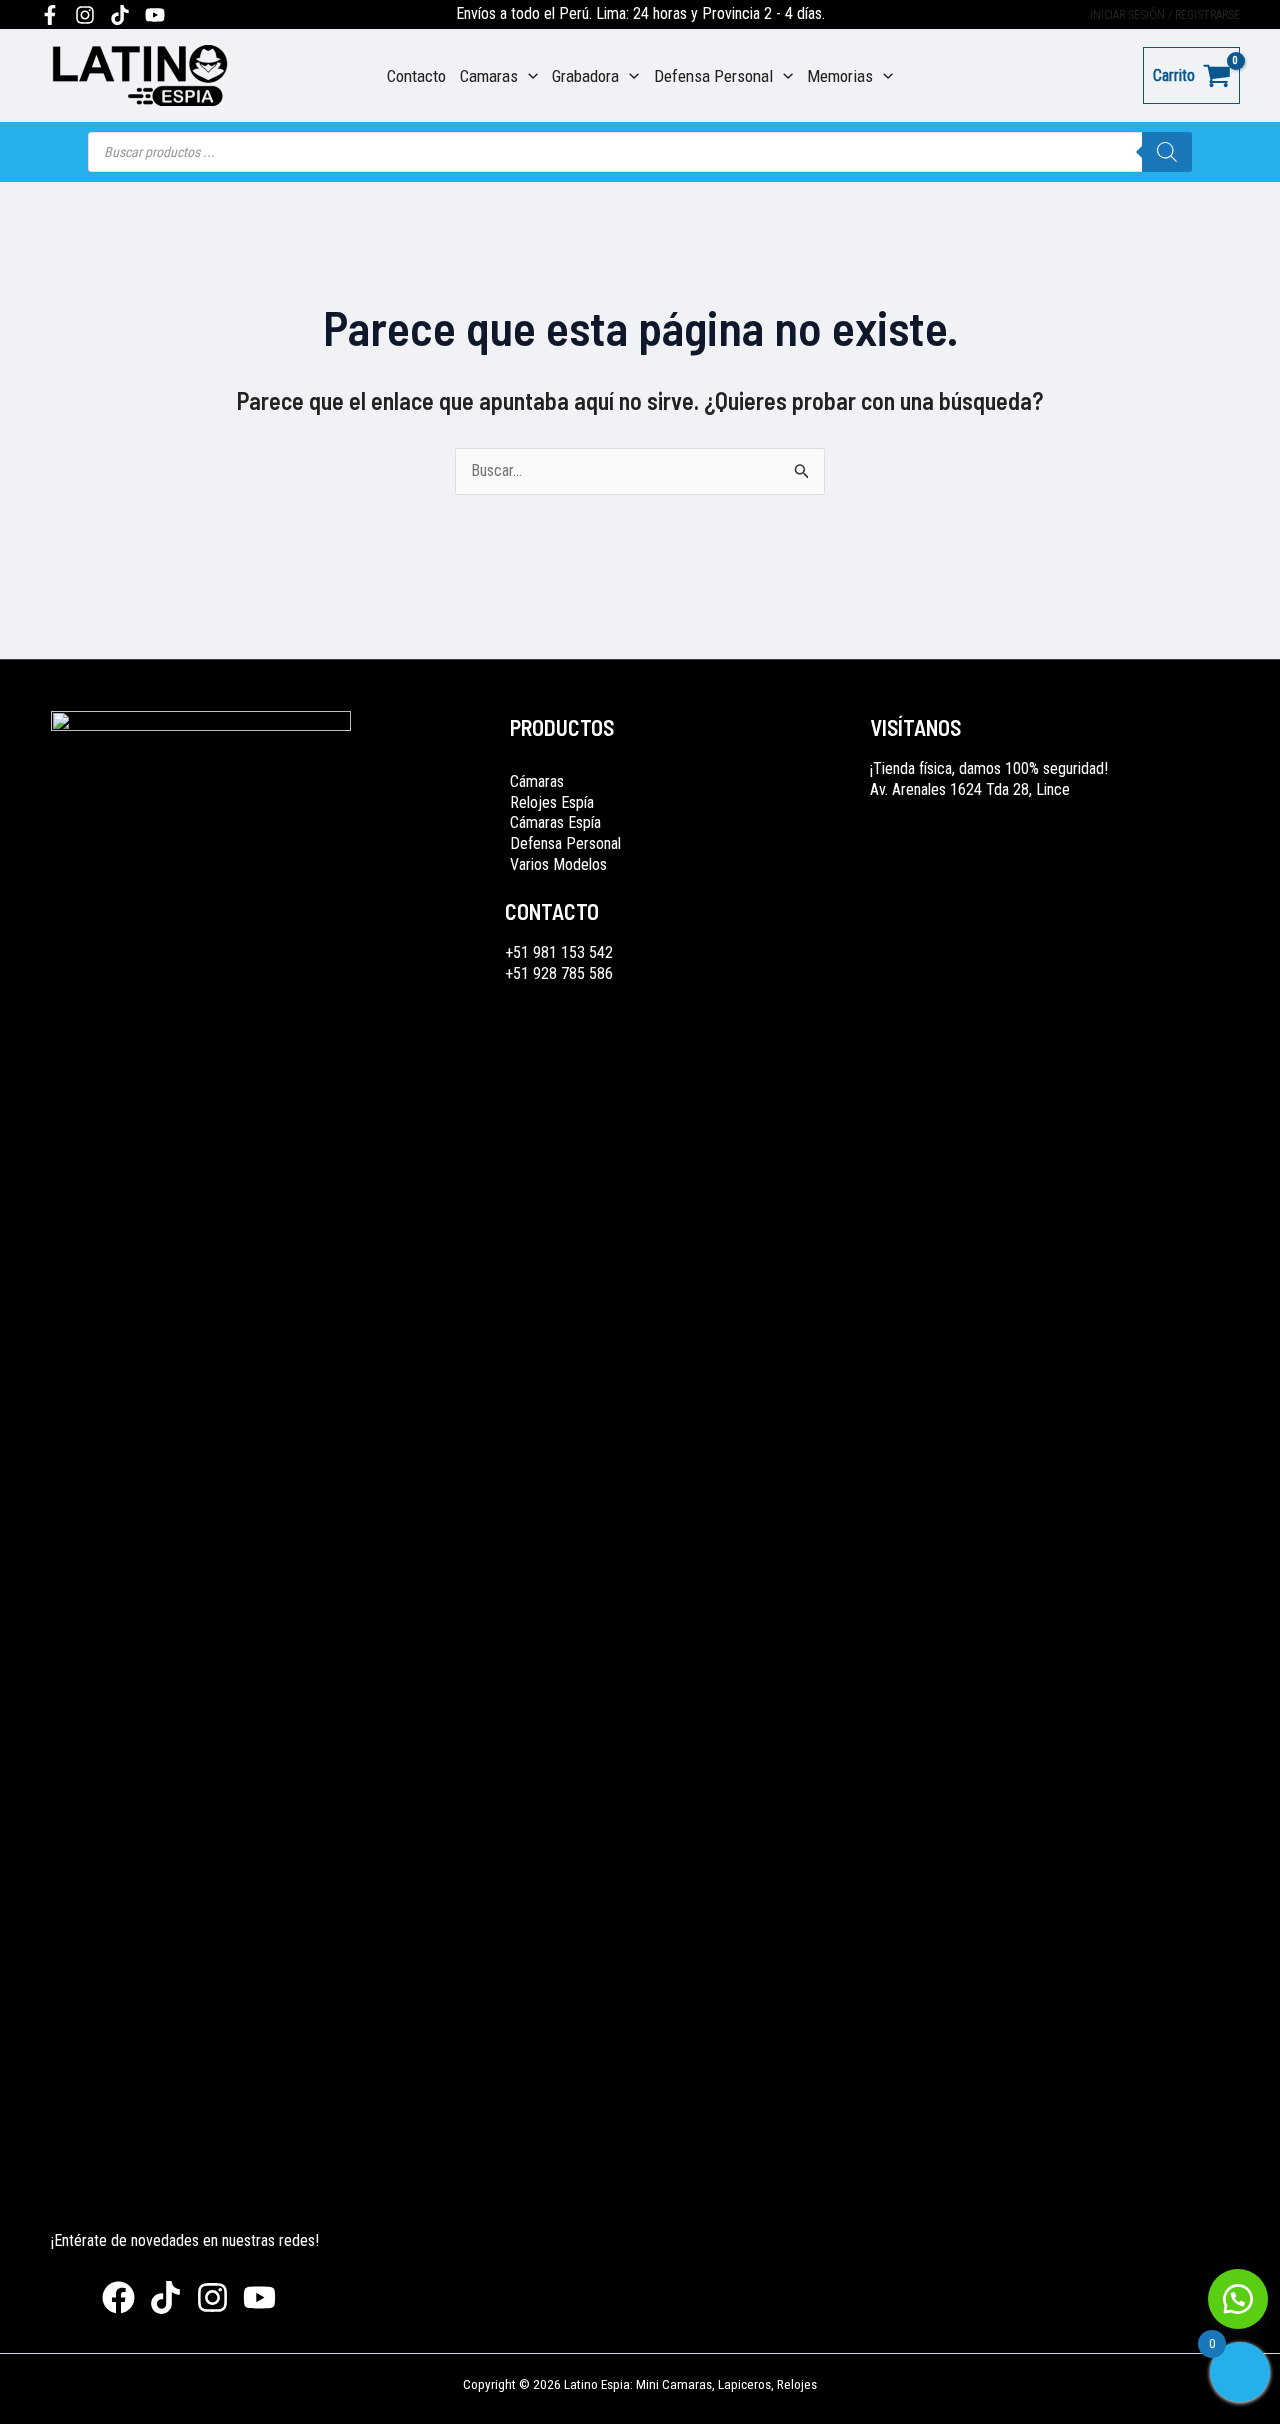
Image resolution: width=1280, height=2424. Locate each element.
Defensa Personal (713, 76)
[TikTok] (120, 15)
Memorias (840, 76)
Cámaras (537, 781)
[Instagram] (85, 15)
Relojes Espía (552, 802)
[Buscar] (1167, 152)
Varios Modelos (558, 864)
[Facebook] (50, 15)
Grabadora (585, 76)
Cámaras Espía (555, 822)
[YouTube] (155, 15)
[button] (1238, 2299)
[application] (528, 76)
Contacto (416, 76)
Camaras (489, 76)
